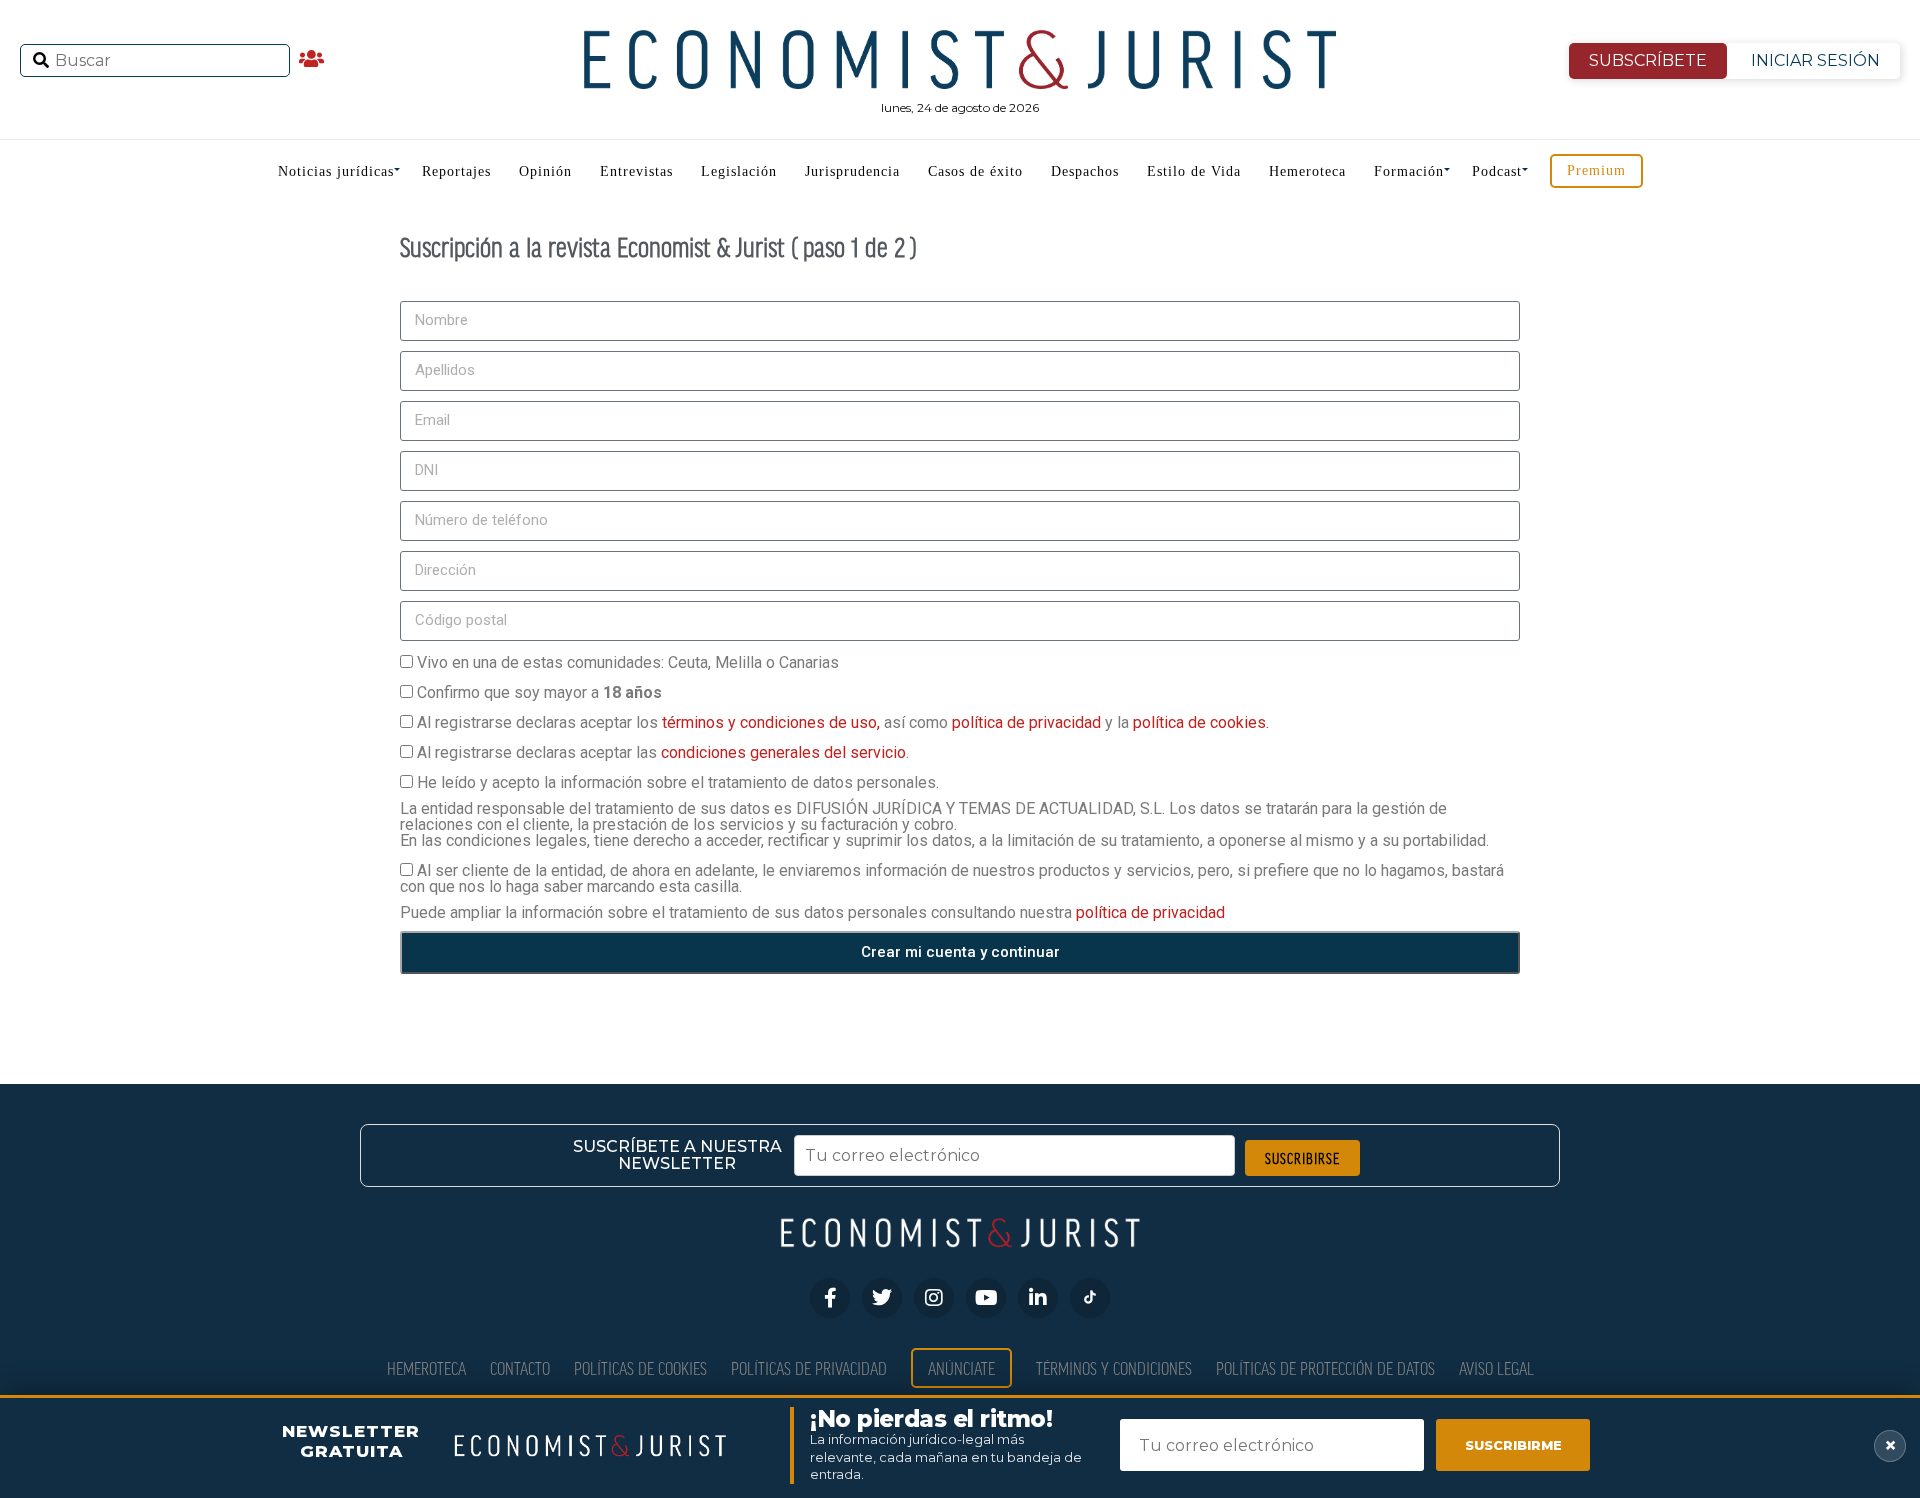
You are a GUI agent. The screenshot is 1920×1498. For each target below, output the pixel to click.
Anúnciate (961, 1367)
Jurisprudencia (852, 171)
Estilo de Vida (1194, 171)
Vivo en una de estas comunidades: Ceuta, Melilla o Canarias (628, 662)
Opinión (545, 171)
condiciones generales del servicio (783, 752)
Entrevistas (636, 171)
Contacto (520, 1367)
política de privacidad (1028, 722)
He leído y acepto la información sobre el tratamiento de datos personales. (678, 782)
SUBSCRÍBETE (1648, 60)
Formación (1409, 171)
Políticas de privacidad (809, 1367)
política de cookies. (1201, 722)
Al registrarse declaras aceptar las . (663, 752)
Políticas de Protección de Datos (1325, 1367)
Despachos (1085, 171)
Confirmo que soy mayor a (539, 692)
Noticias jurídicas (336, 171)
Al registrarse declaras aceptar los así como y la (843, 722)
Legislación (739, 171)
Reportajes (456, 171)
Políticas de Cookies (640, 1367)
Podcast (1497, 171)
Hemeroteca (1307, 171)
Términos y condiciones (1114, 1367)
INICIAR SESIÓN (1815, 60)
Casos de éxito (975, 171)
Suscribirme (1513, 1445)
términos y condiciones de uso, (773, 722)
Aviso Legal (1496, 1367)
